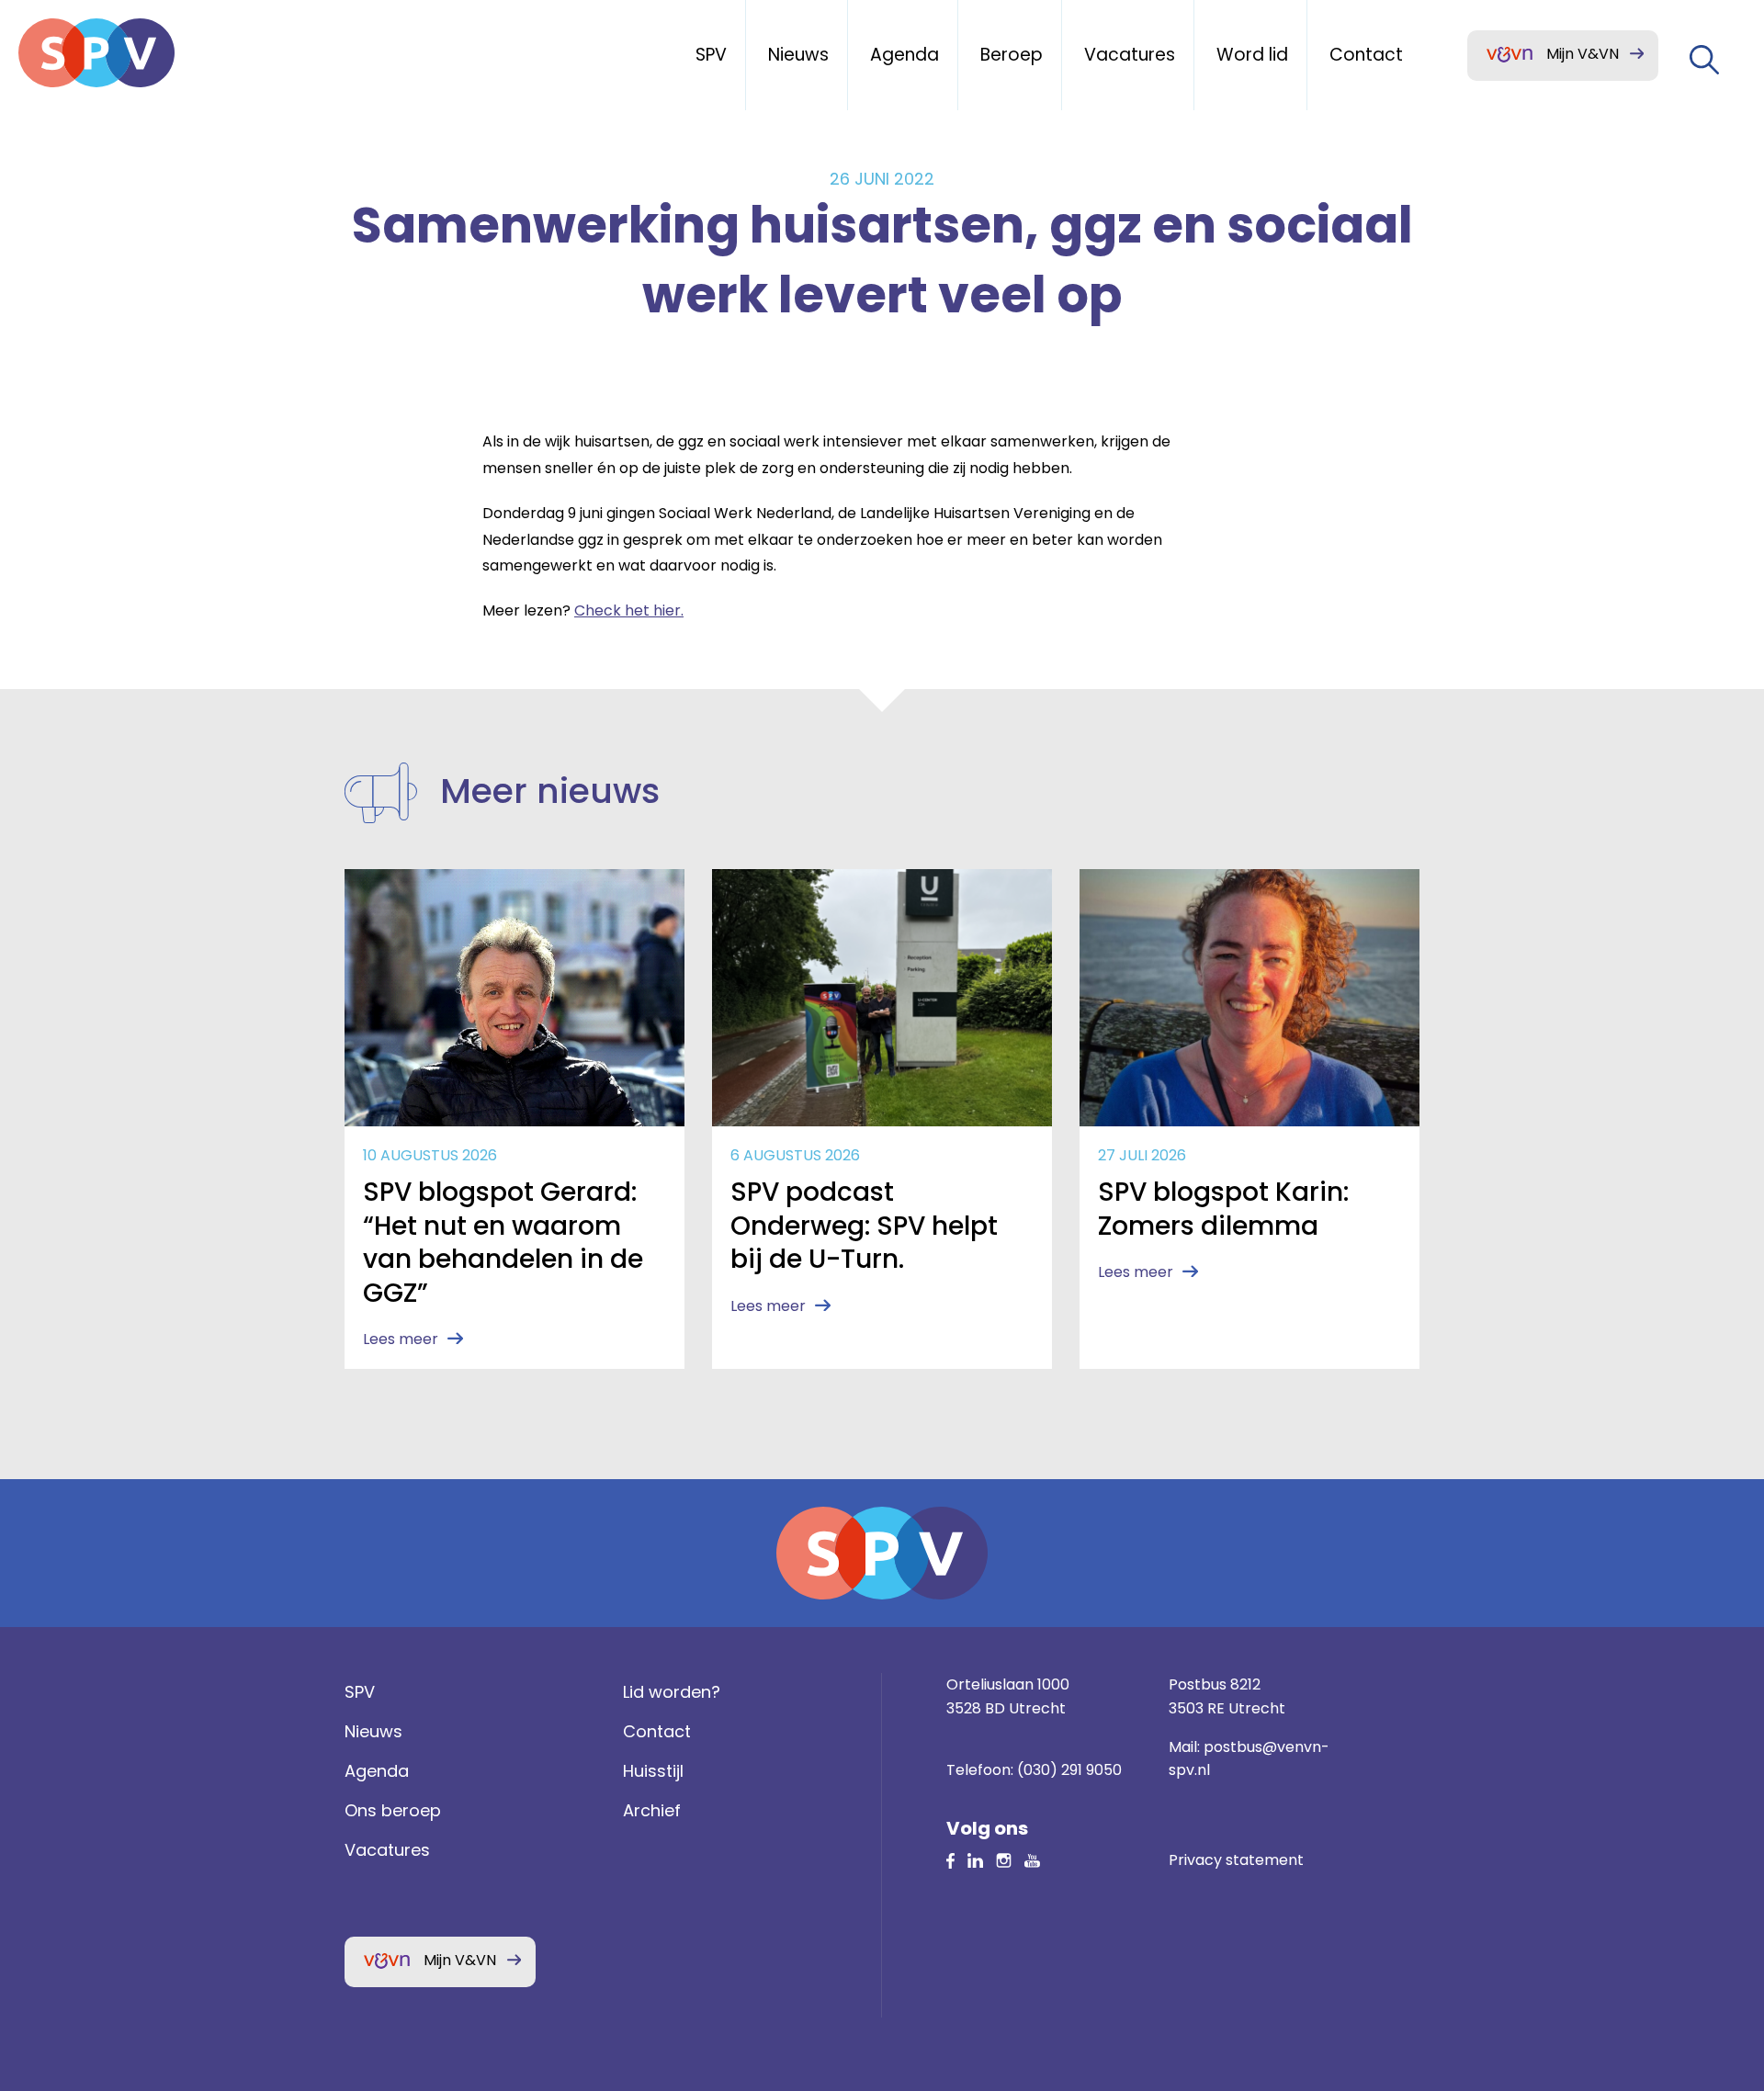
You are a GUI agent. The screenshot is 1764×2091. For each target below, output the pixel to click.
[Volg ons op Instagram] (1004, 1860)
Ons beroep (393, 1810)
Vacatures (387, 1850)
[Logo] (96, 53)
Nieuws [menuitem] (798, 55)
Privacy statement (1236, 1860)
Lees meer (401, 1339)
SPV (360, 1692)
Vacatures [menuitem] (1130, 55)
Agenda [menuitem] (905, 55)
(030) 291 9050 (1069, 1770)
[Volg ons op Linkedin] (950, 1860)
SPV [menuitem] (711, 55)
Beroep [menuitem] (1012, 55)
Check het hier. (629, 610)
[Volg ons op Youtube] (1032, 1860)
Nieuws (373, 1731)
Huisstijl (653, 1771)
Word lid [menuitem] (1252, 55)
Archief (652, 1810)
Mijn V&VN (1583, 54)
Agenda (377, 1771)
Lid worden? (672, 1692)
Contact (657, 1731)
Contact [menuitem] (1366, 55)
